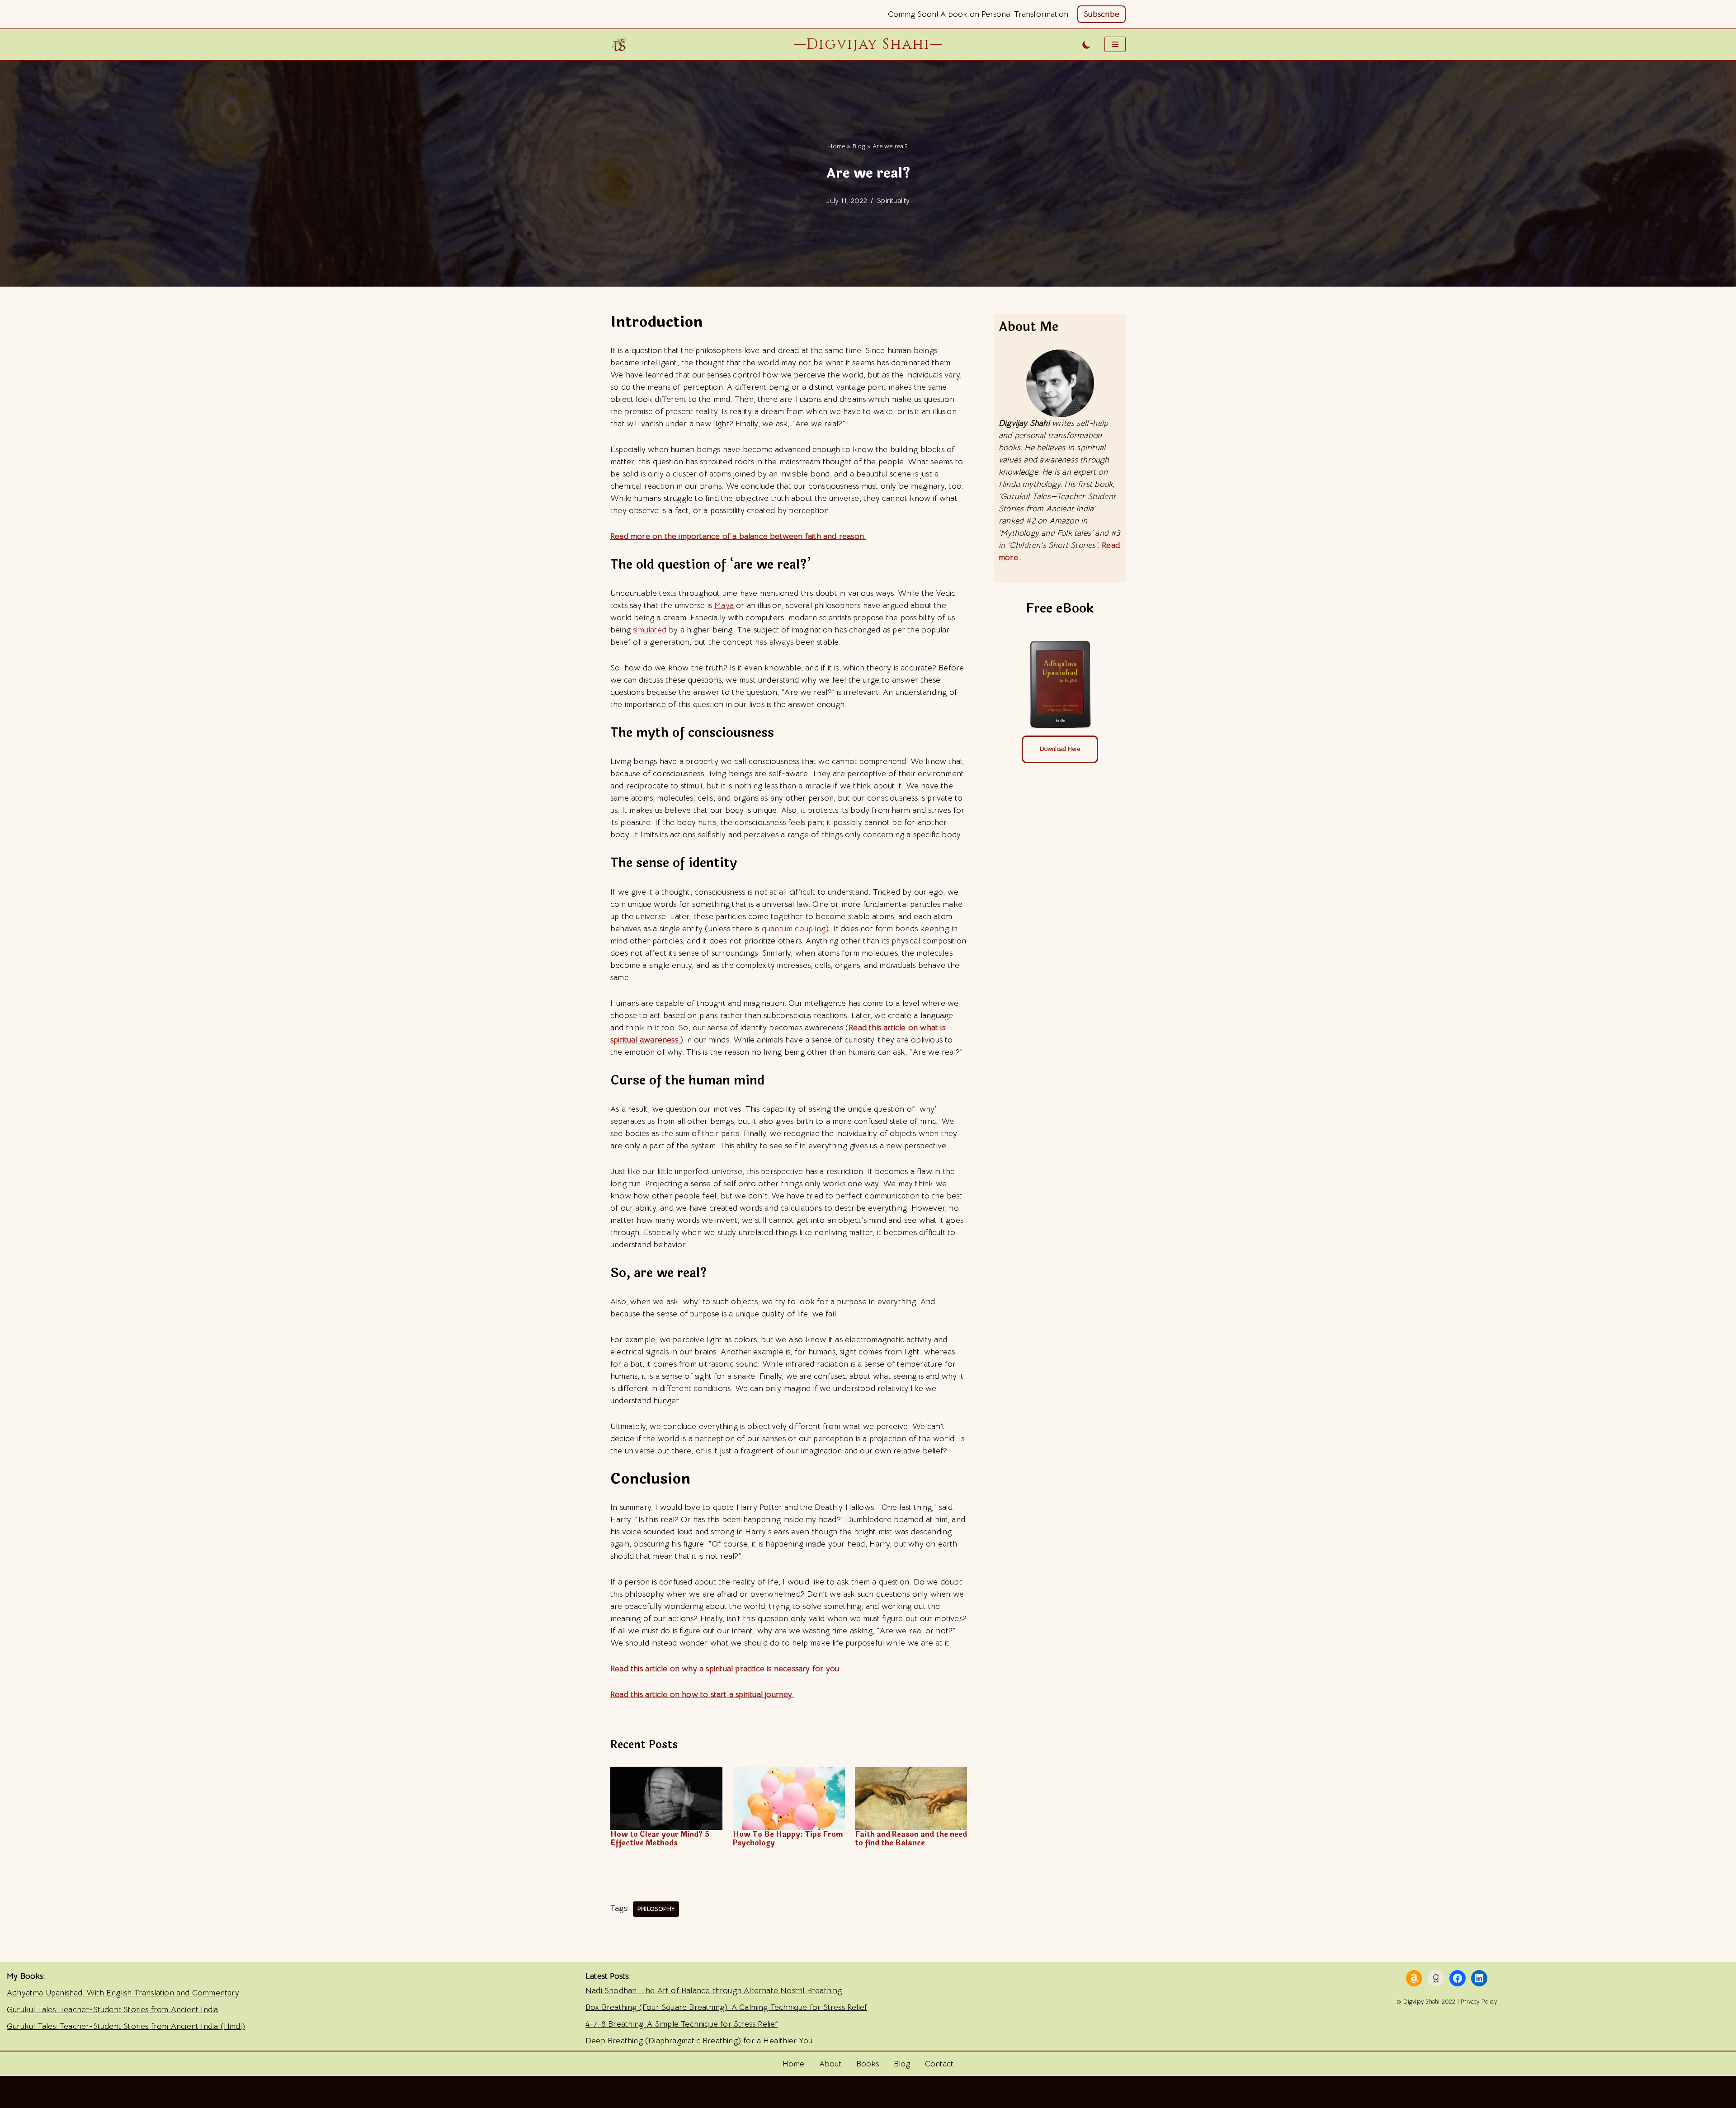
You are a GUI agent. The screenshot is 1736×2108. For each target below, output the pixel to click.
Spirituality (893, 200)
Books (868, 2064)
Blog (859, 146)
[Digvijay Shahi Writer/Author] (622, 44)
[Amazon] (1414, 1978)
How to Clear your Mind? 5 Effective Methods (660, 1839)
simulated (650, 630)
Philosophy (656, 1909)
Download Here (1060, 749)
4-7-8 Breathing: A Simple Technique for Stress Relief (682, 2024)
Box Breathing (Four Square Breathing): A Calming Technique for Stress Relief (726, 2007)
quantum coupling (794, 929)
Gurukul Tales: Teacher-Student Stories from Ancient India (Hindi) (126, 2026)
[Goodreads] (1436, 1978)
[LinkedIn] (1479, 1978)
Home (837, 146)
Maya (724, 605)
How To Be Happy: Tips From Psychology (788, 1839)
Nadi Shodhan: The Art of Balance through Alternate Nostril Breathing (714, 1990)
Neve (620, 2096)
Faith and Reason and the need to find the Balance (911, 1839)
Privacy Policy (1479, 2002)
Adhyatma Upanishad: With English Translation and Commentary (123, 1993)
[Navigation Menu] (1115, 44)
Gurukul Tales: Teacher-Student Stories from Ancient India (112, 2009)
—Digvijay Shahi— (868, 44)
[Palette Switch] (1087, 45)
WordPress (704, 2096)
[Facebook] (1458, 1978)
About (830, 2064)
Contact (939, 2064)
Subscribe (1102, 14)
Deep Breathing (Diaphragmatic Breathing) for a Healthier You (699, 2041)
